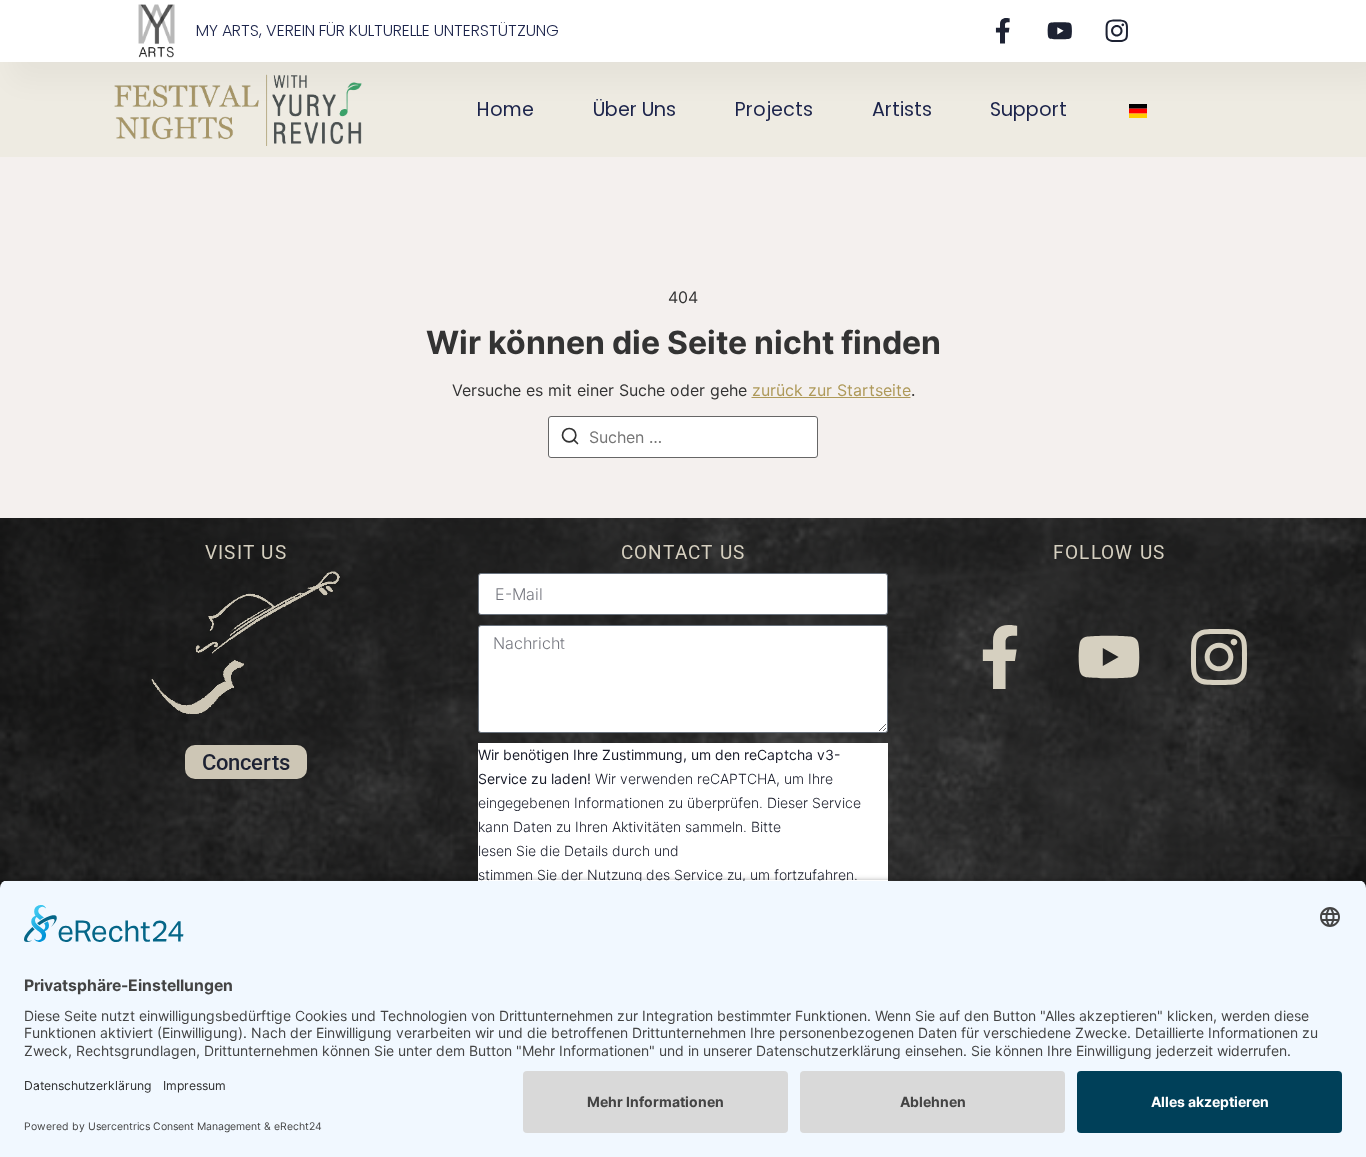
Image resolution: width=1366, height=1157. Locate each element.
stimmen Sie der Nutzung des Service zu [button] (610, 874)
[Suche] (570, 439)
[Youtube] (1059, 30)
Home (505, 109)
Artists (902, 109)
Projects (774, 109)
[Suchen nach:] (683, 437)
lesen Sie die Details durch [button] (564, 850)
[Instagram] (1117, 30)
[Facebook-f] (1002, 30)
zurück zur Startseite (831, 390)
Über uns (634, 109)
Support (1028, 109)
